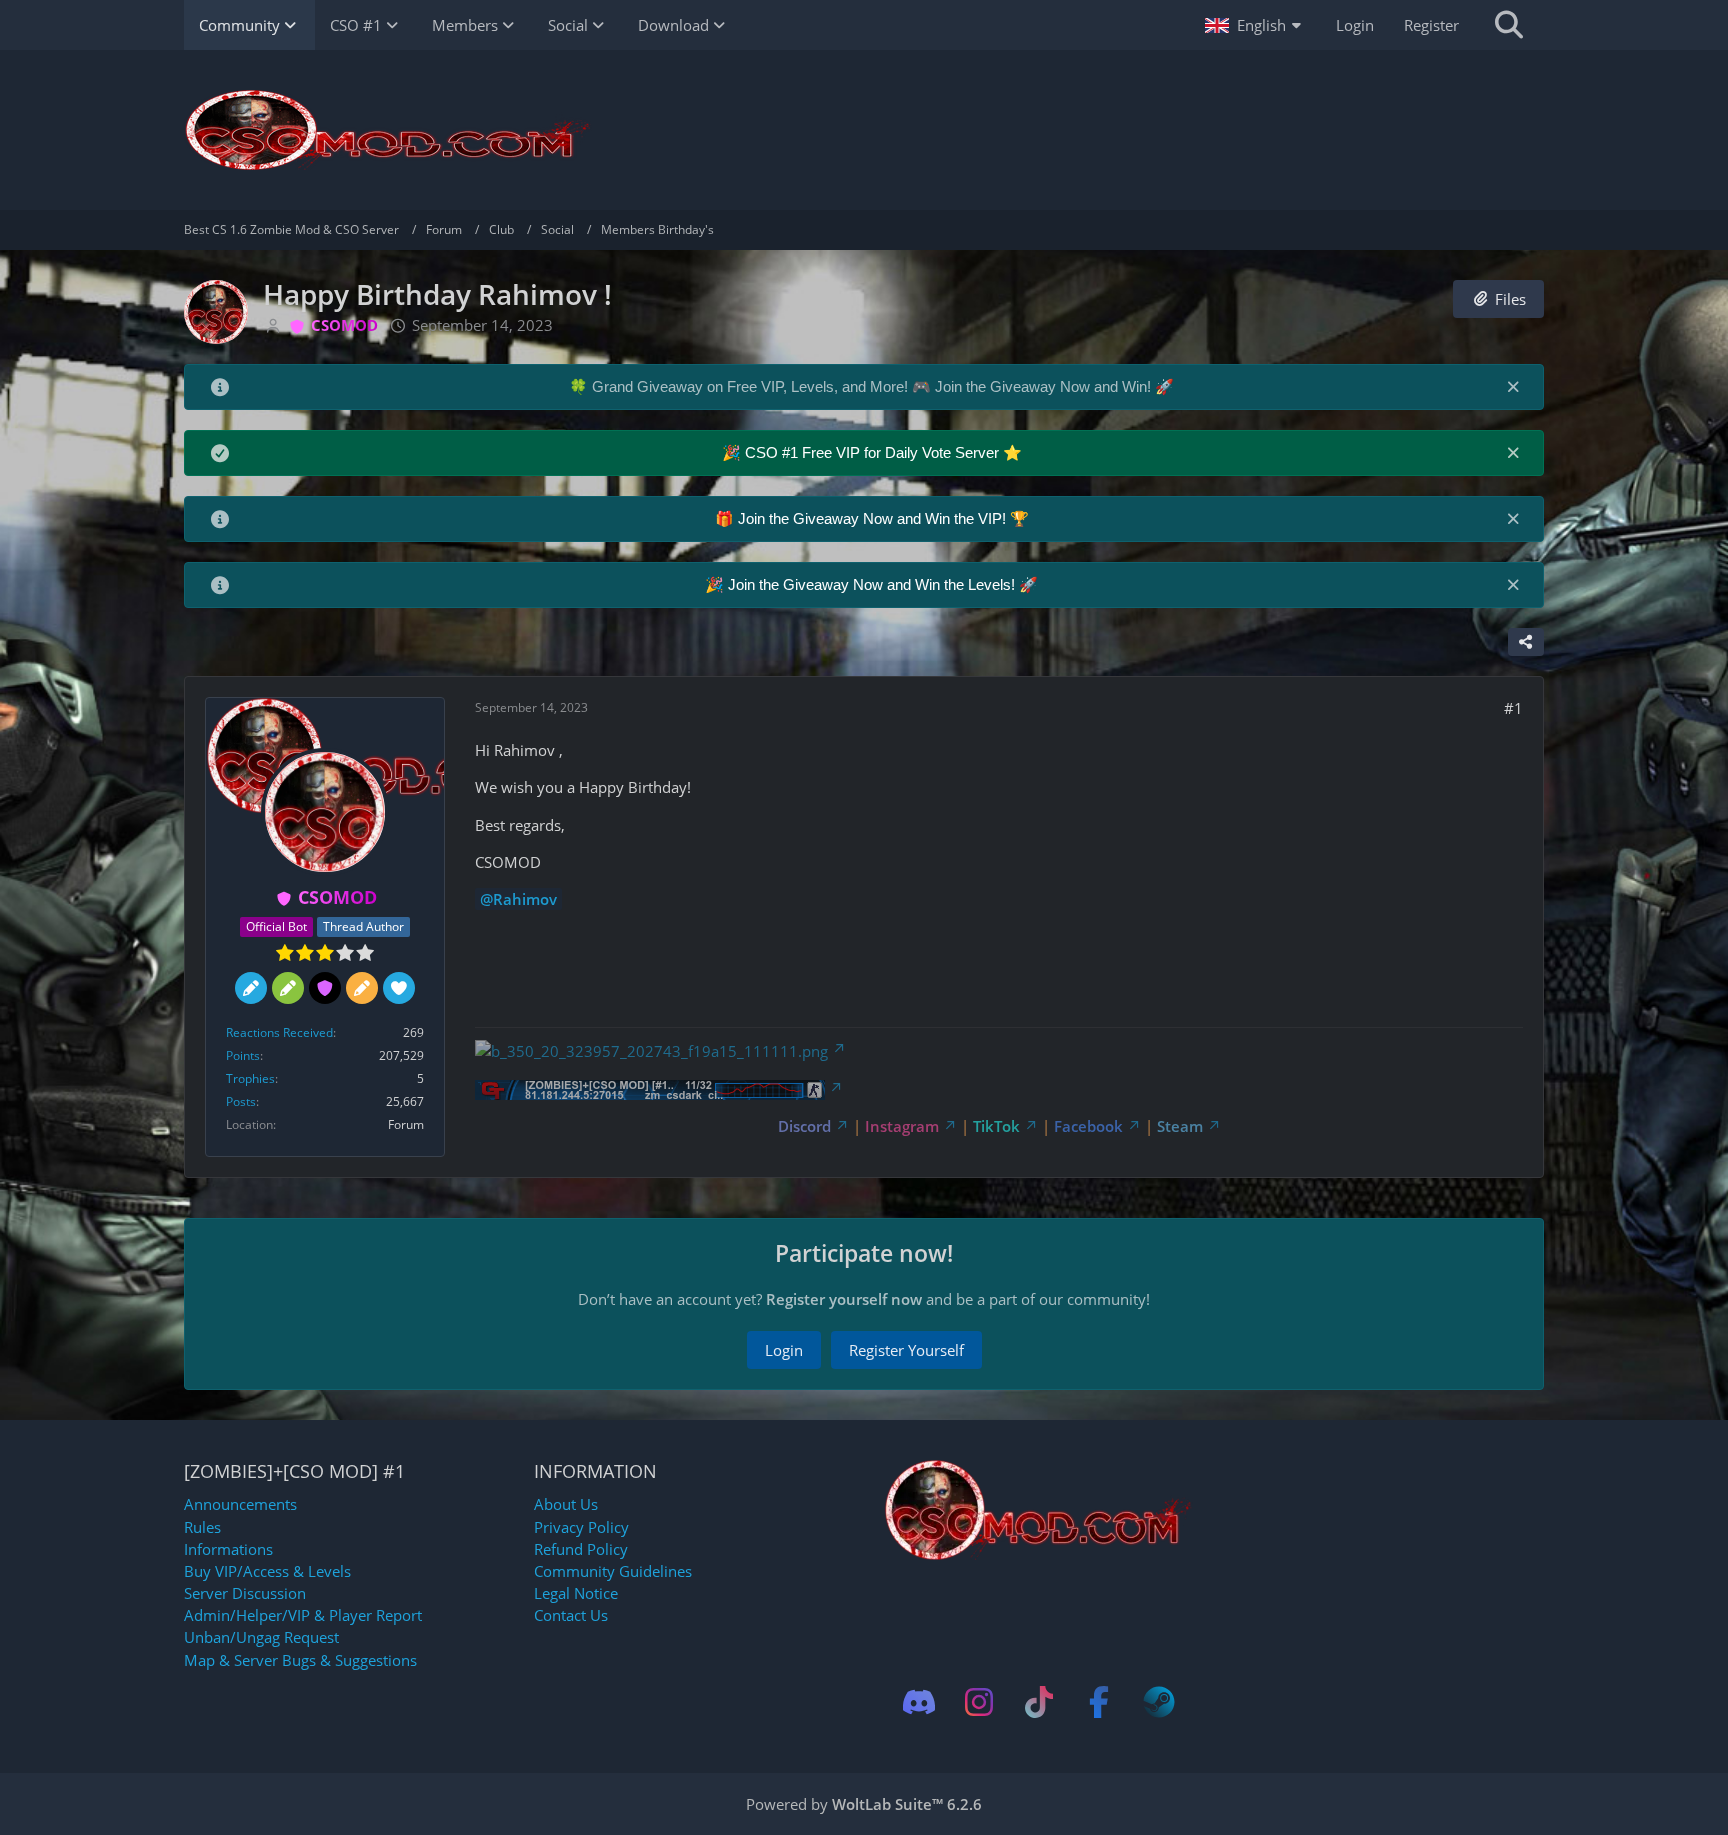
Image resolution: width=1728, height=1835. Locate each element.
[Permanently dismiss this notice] (1513, 386)
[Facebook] (1099, 1702)
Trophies (250, 1078)
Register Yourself (906, 1350)
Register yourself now (844, 1299)
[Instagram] (979, 1702)
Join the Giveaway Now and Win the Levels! (873, 584)
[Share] (1526, 642)
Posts (241, 1101)
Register (1431, 25)
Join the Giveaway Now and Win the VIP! (874, 518)
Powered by (864, 1804)
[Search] (1509, 25)
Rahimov (525, 899)
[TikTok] (1039, 1702)
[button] (1255, 25)
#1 (1513, 708)
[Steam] (1159, 1702)
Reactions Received (279, 1032)
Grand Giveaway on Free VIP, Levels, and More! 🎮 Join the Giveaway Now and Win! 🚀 (883, 386)
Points (243, 1055)
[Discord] (919, 1702)
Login (1355, 25)
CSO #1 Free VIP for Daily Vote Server (874, 452)
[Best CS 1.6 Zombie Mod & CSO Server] (864, 130)
